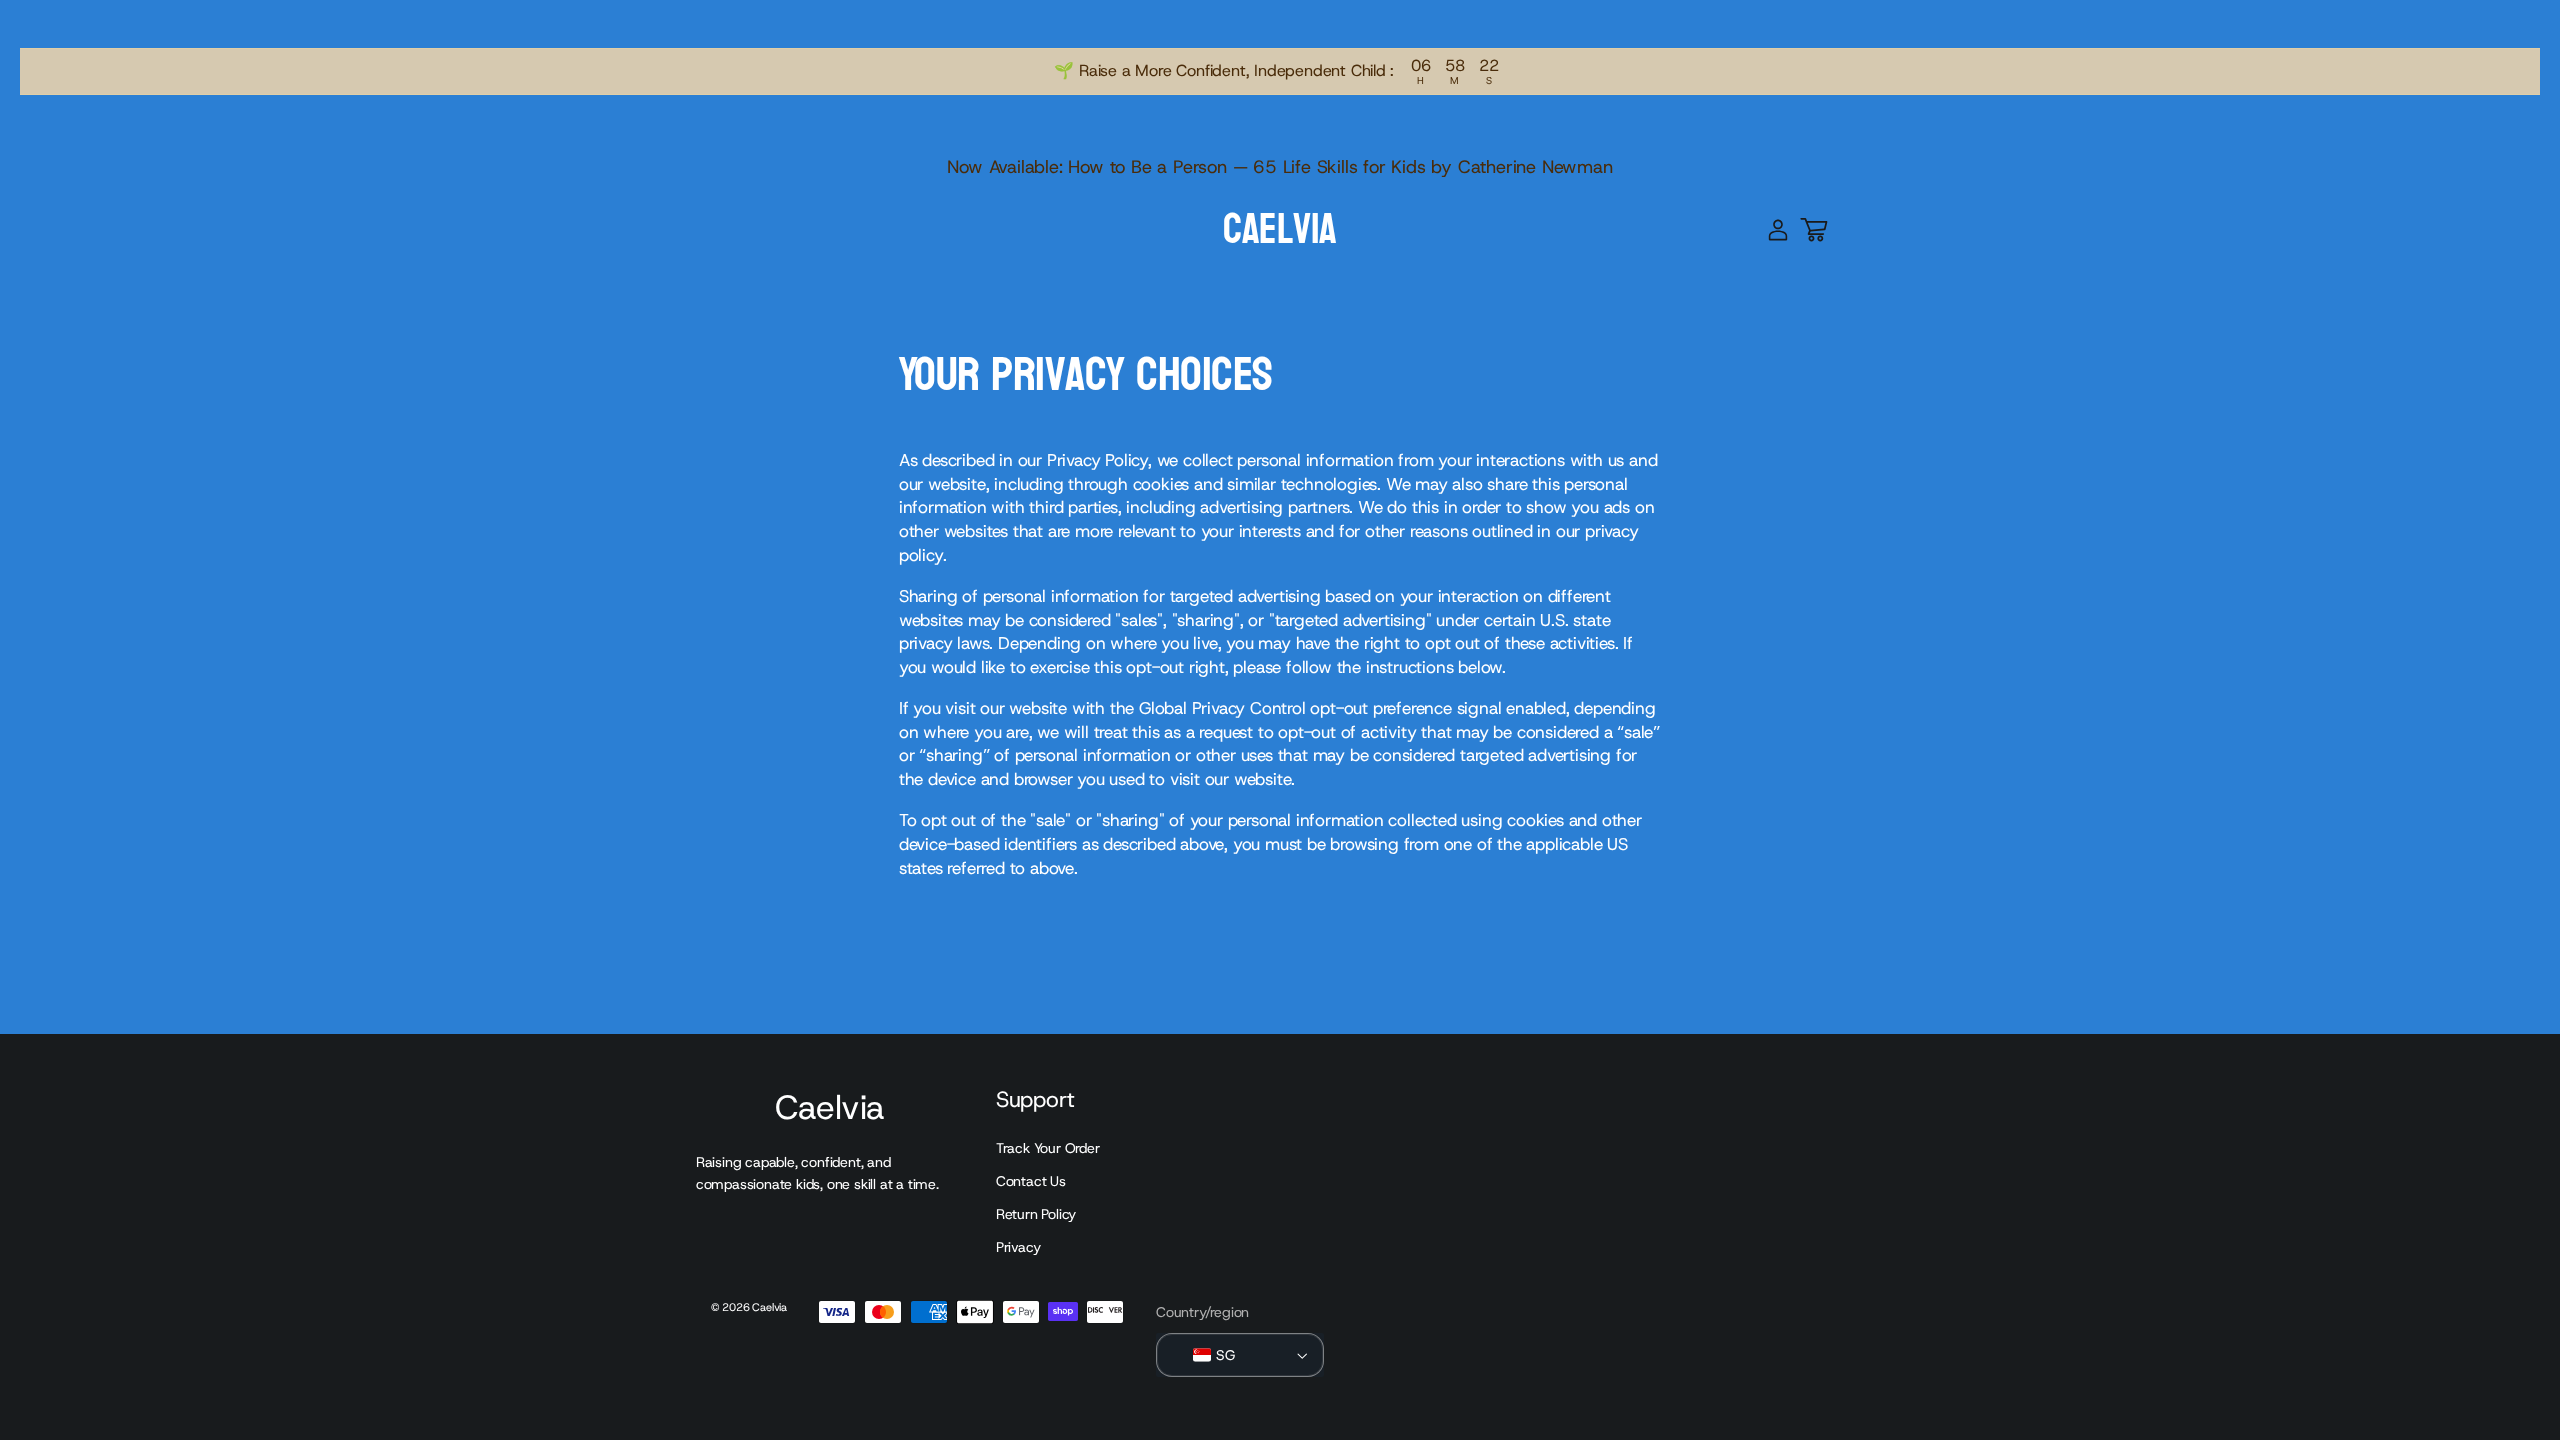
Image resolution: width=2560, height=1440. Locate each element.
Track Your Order (1048, 1148)
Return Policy (1036, 1214)
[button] (1814, 229)
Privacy (1018, 1247)
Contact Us (1031, 1181)
